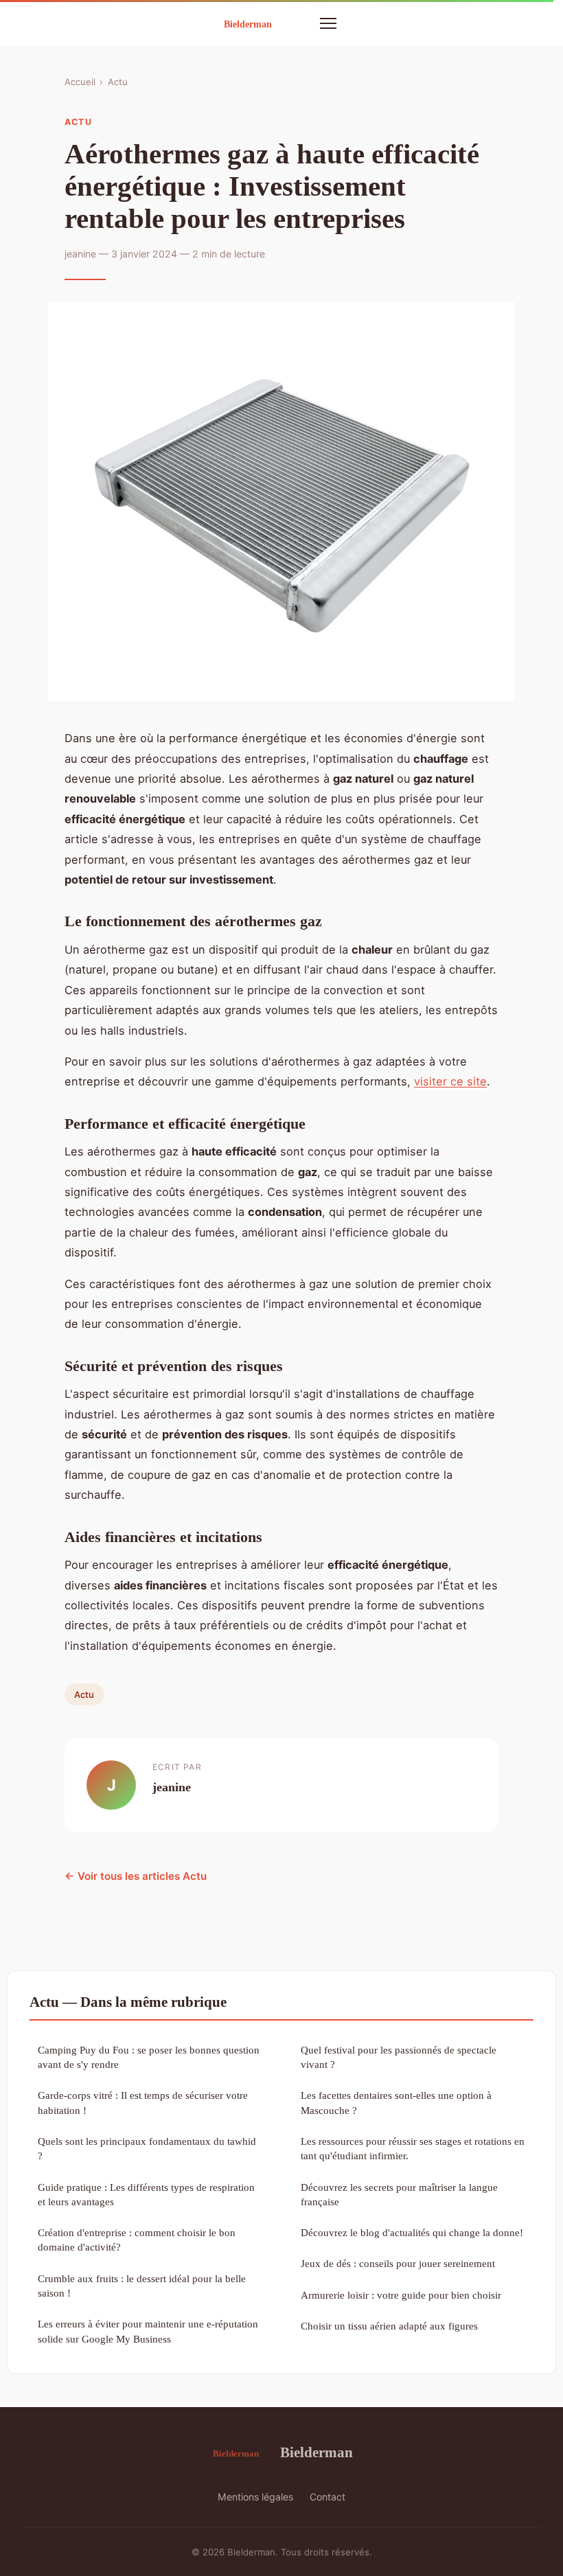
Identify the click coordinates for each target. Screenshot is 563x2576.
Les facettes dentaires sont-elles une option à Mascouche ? (396, 2102)
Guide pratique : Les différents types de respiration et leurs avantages (146, 2194)
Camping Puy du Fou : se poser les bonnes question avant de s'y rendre (149, 2057)
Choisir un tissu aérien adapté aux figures (389, 2326)
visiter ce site (450, 1081)
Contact (328, 2497)
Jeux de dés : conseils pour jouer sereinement (398, 2263)
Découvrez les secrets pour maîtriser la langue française (399, 2194)
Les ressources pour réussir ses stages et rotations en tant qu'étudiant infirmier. (413, 2148)
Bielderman (316, 2452)
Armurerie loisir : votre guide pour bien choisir (401, 2295)
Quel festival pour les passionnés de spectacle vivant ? (399, 2057)
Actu (118, 82)
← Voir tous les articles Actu (136, 1876)
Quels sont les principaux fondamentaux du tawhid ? (147, 2148)
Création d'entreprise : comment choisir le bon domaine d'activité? (137, 2240)
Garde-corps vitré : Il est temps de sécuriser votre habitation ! (143, 2102)
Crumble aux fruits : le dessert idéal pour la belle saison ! (142, 2286)
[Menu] (328, 23)
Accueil (80, 82)
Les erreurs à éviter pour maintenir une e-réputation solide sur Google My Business (148, 2331)
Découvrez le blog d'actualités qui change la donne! (412, 2232)
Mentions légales (255, 2497)
